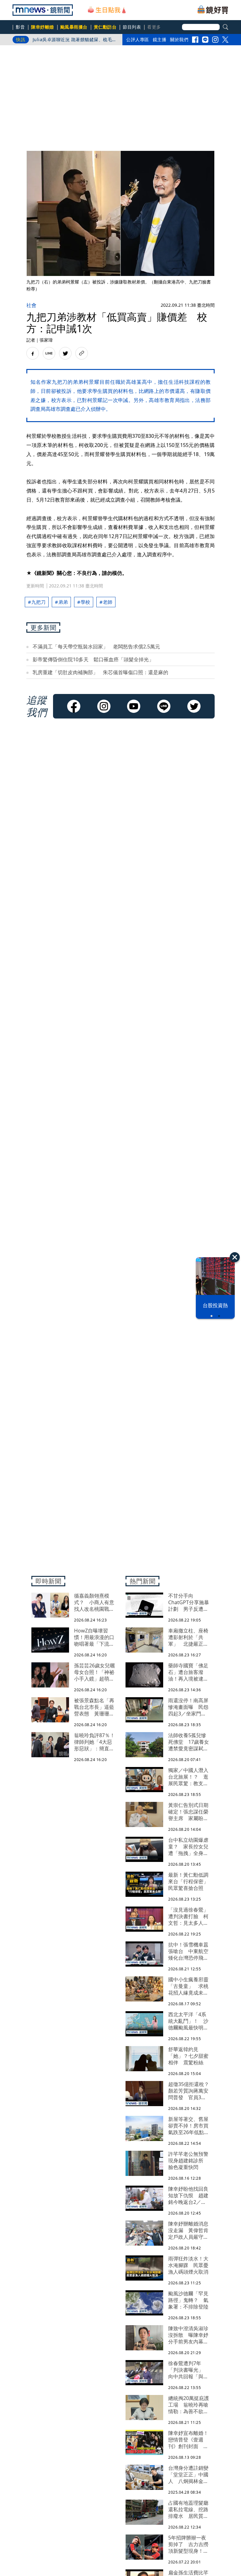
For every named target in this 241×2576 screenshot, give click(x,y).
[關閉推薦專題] (235, 1257)
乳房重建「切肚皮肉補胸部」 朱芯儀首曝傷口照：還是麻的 (100, 672)
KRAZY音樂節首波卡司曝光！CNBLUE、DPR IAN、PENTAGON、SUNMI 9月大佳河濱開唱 (74, 41)
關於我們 (179, 39)
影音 (20, 27)
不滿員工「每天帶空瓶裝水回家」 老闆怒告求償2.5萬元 (96, 647)
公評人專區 (138, 39)
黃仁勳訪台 (105, 27)
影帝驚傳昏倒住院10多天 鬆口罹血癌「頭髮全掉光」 (96, 659)
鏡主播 (160, 39)
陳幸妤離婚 (43, 27)
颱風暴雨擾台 (74, 27)
